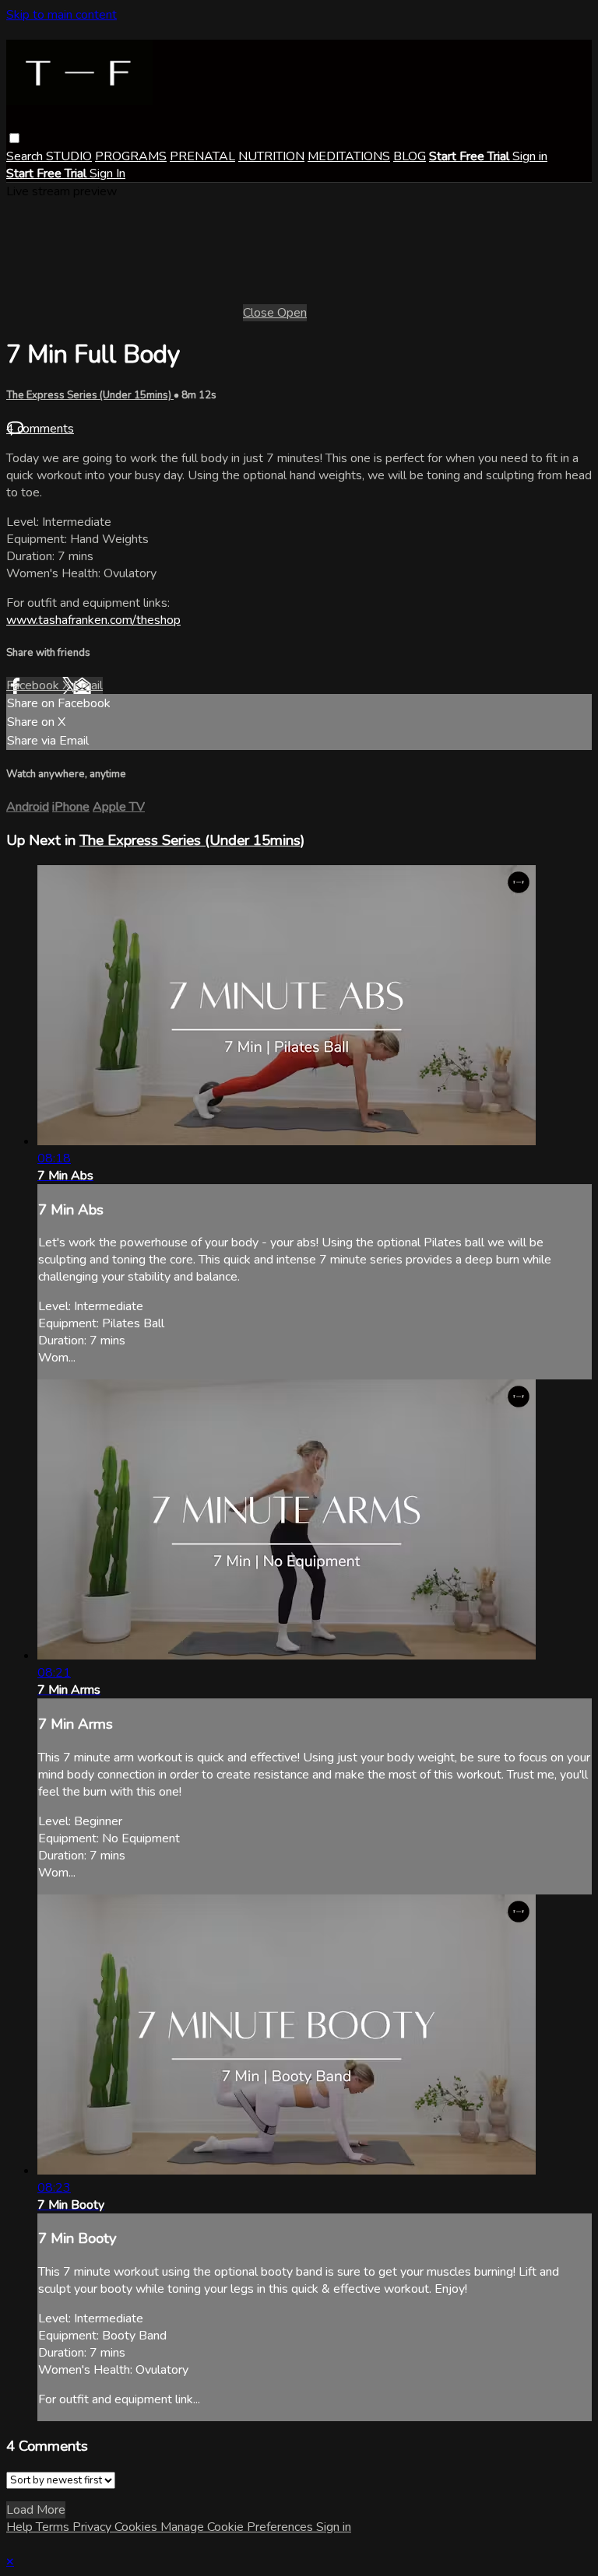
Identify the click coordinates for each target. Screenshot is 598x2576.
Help (21, 2527)
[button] (14, 138)
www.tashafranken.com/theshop (93, 620)
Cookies (137, 2527)
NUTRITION (271, 156)
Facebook (34, 685)
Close (260, 313)
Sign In (107, 173)
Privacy (93, 2527)
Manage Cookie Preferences (238, 2527)
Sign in (530, 156)
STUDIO (69, 156)
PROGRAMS (131, 156)
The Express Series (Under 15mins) (90, 395)
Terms (54, 2527)
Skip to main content (62, 15)
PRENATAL (202, 156)
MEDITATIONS (349, 156)
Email (88, 685)
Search (26, 156)
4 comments (40, 429)
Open (292, 313)
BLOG (410, 156)
